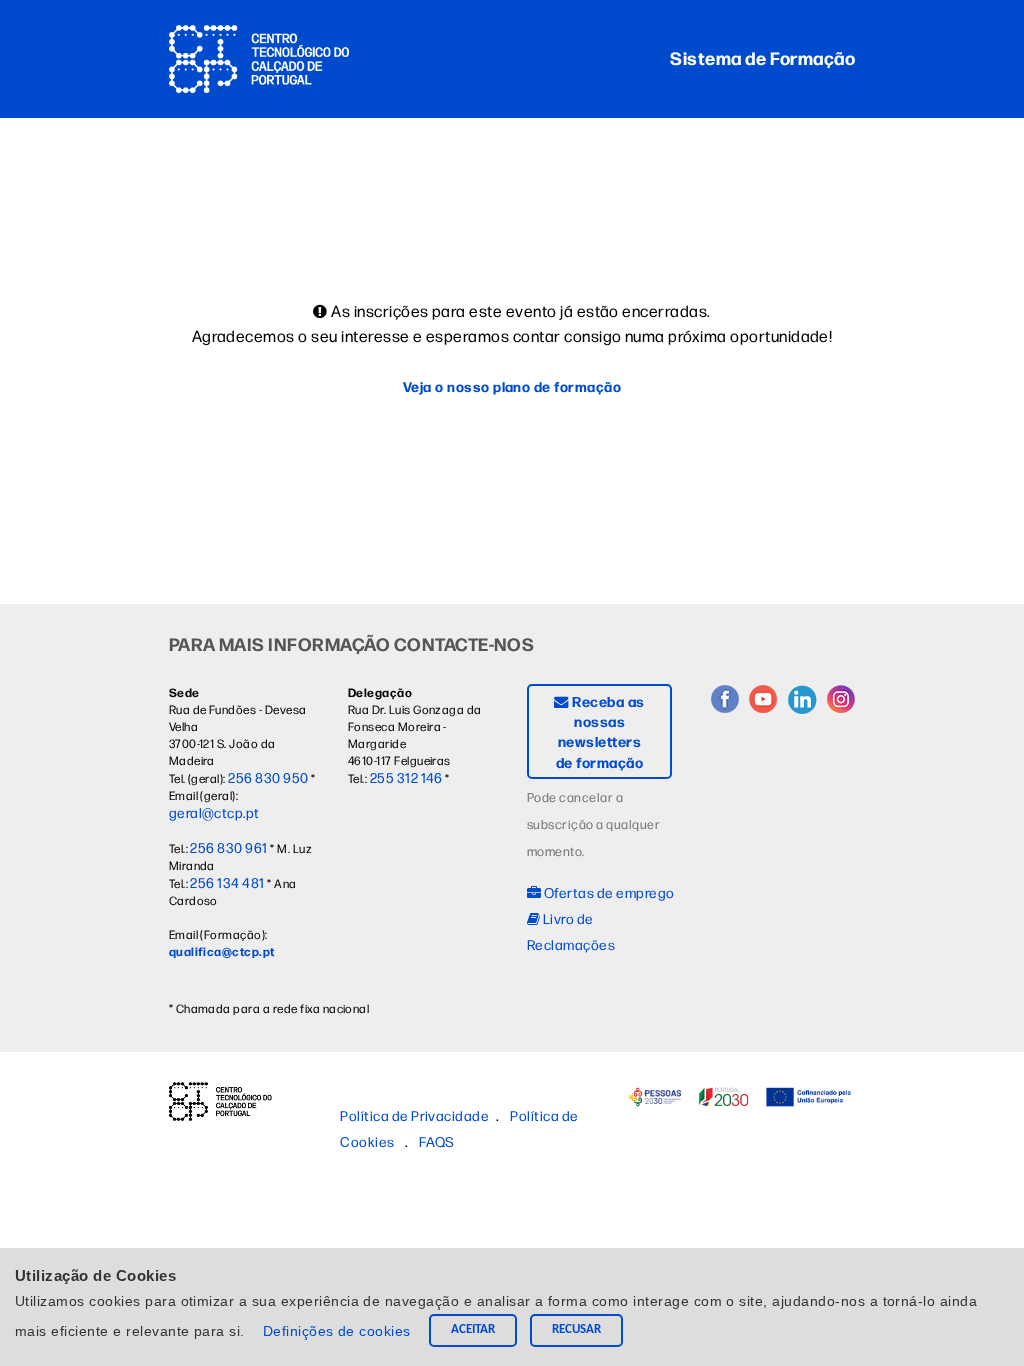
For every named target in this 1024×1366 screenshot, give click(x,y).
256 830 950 (268, 777)
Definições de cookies (339, 1331)
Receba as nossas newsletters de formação (600, 731)
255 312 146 (406, 777)
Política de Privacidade (414, 1115)
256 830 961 (228, 847)
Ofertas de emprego (607, 892)
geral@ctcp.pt (214, 812)
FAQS (437, 1141)
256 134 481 (227, 882)
